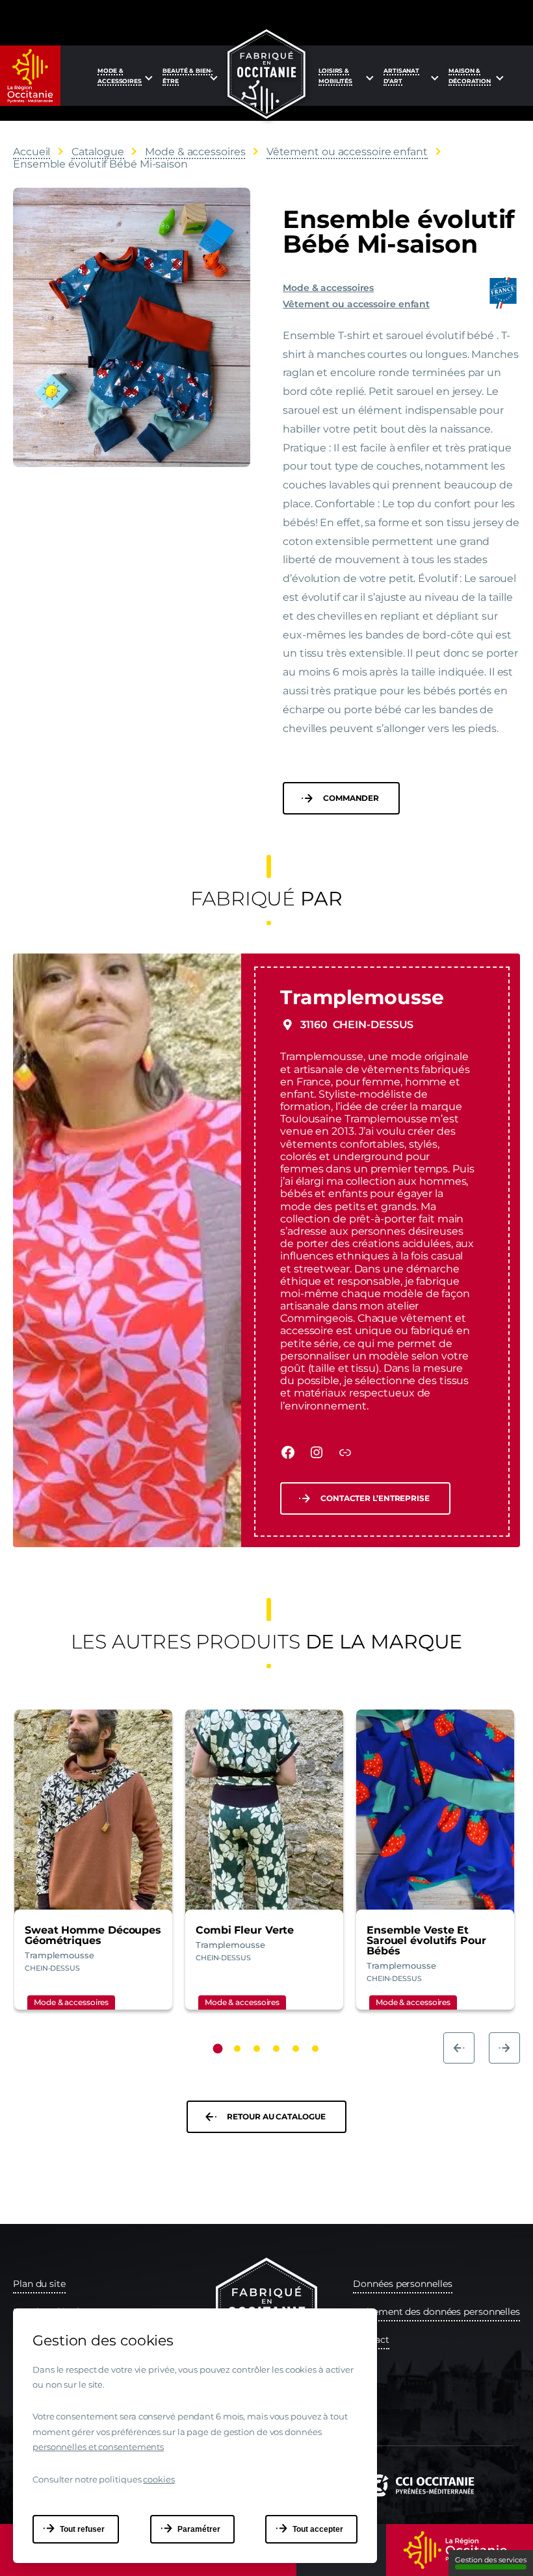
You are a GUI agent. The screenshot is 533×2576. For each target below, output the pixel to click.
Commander (351, 798)
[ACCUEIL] (266, 74)
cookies (159, 2479)
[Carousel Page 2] (237, 2049)
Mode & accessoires (328, 288)
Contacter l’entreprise (375, 1498)
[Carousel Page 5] (296, 2049)
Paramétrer (199, 2529)
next (504, 2048)
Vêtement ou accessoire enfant (356, 304)
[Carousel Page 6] (315, 2049)
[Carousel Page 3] (257, 2049)
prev (459, 2048)
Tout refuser (82, 2529)
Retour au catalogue (276, 2116)
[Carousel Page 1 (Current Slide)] (218, 2048)
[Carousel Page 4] (276, 2049)
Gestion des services (491, 2560)
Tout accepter (318, 2529)
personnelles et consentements (98, 2447)
